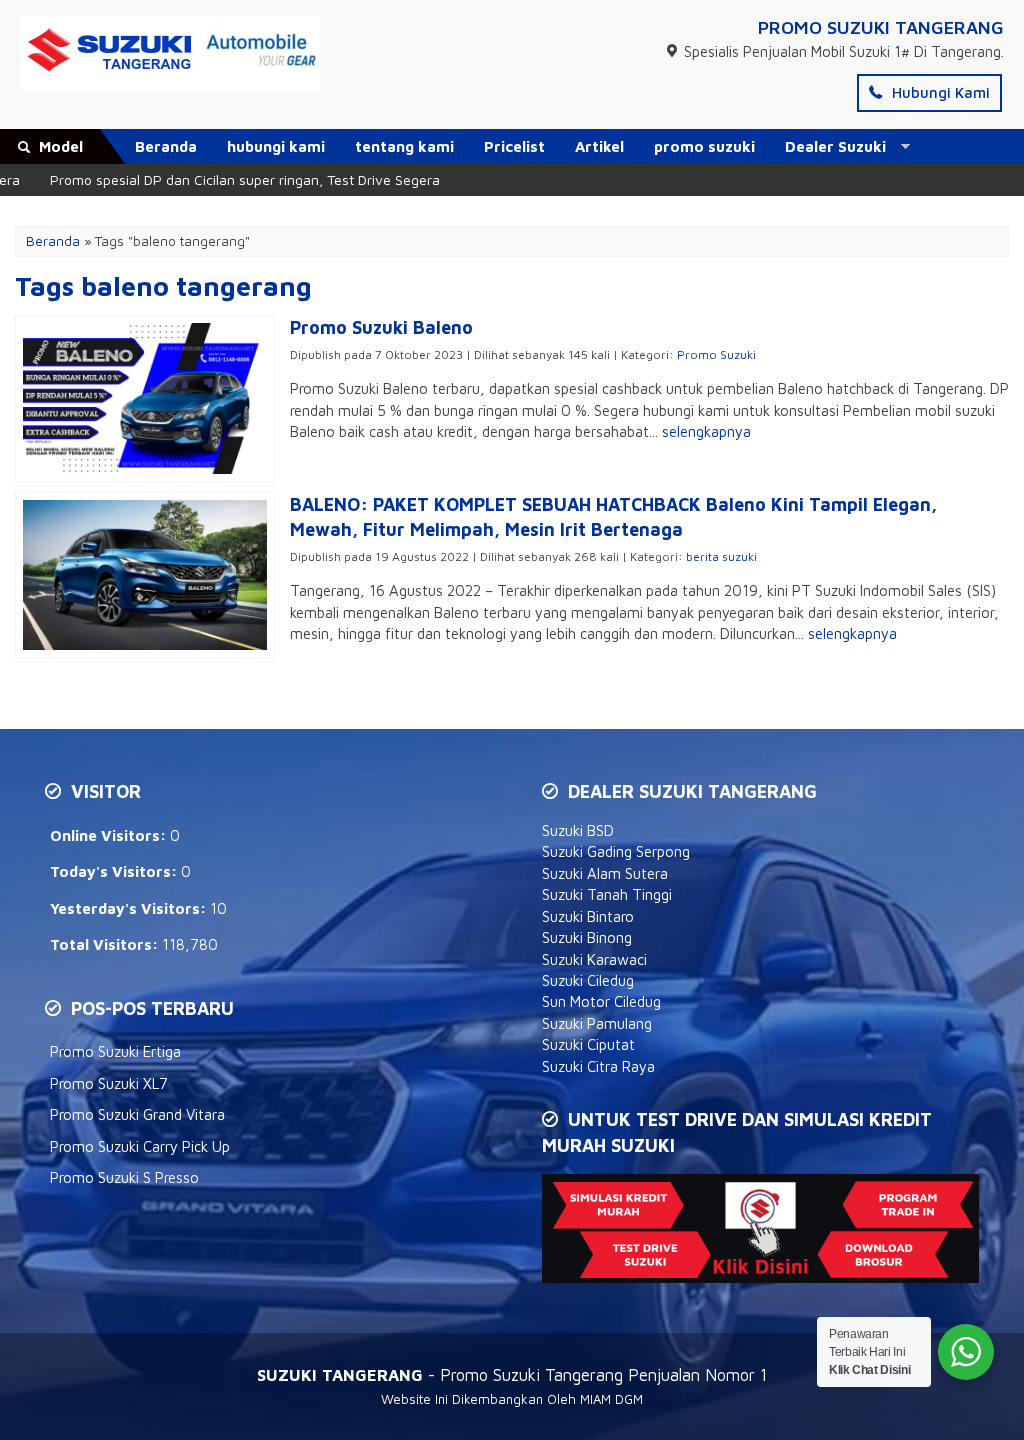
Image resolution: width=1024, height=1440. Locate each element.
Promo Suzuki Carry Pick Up (140, 1146)
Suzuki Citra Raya (598, 1066)
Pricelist (514, 146)
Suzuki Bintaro (588, 916)
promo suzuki (704, 146)
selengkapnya (706, 431)
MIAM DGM (611, 1399)
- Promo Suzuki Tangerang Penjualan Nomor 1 (512, 1374)
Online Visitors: (110, 835)
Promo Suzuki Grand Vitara (137, 1114)
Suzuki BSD (578, 830)
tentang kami (404, 146)
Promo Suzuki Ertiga (115, 1051)
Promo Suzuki (716, 354)
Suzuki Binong (587, 937)
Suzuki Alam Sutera (605, 873)
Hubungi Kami (939, 92)
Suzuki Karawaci (594, 959)
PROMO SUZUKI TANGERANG (881, 27)
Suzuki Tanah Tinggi (607, 894)
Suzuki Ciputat (588, 1044)
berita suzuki (721, 556)
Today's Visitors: (115, 871)
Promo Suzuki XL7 (109, 1083)
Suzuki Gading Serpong (616, 851)
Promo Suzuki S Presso (124, 1177)
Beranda (166, 146)
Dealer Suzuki (835, 146)
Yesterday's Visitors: (130, 908)
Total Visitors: (106, 944)
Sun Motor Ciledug (601, 1001)
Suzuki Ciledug (588, 980)
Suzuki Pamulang (597, 1023)
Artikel (599, 146)
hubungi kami (276, 146)
